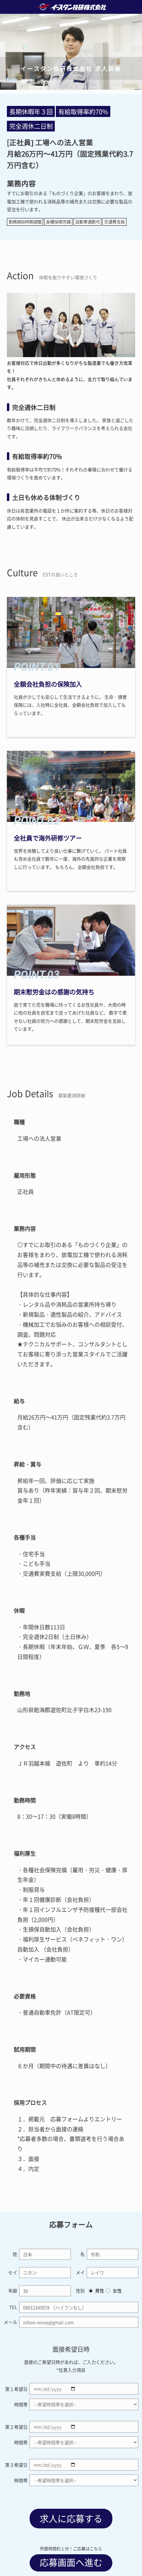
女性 (117, 2290)
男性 (100, 2290)
